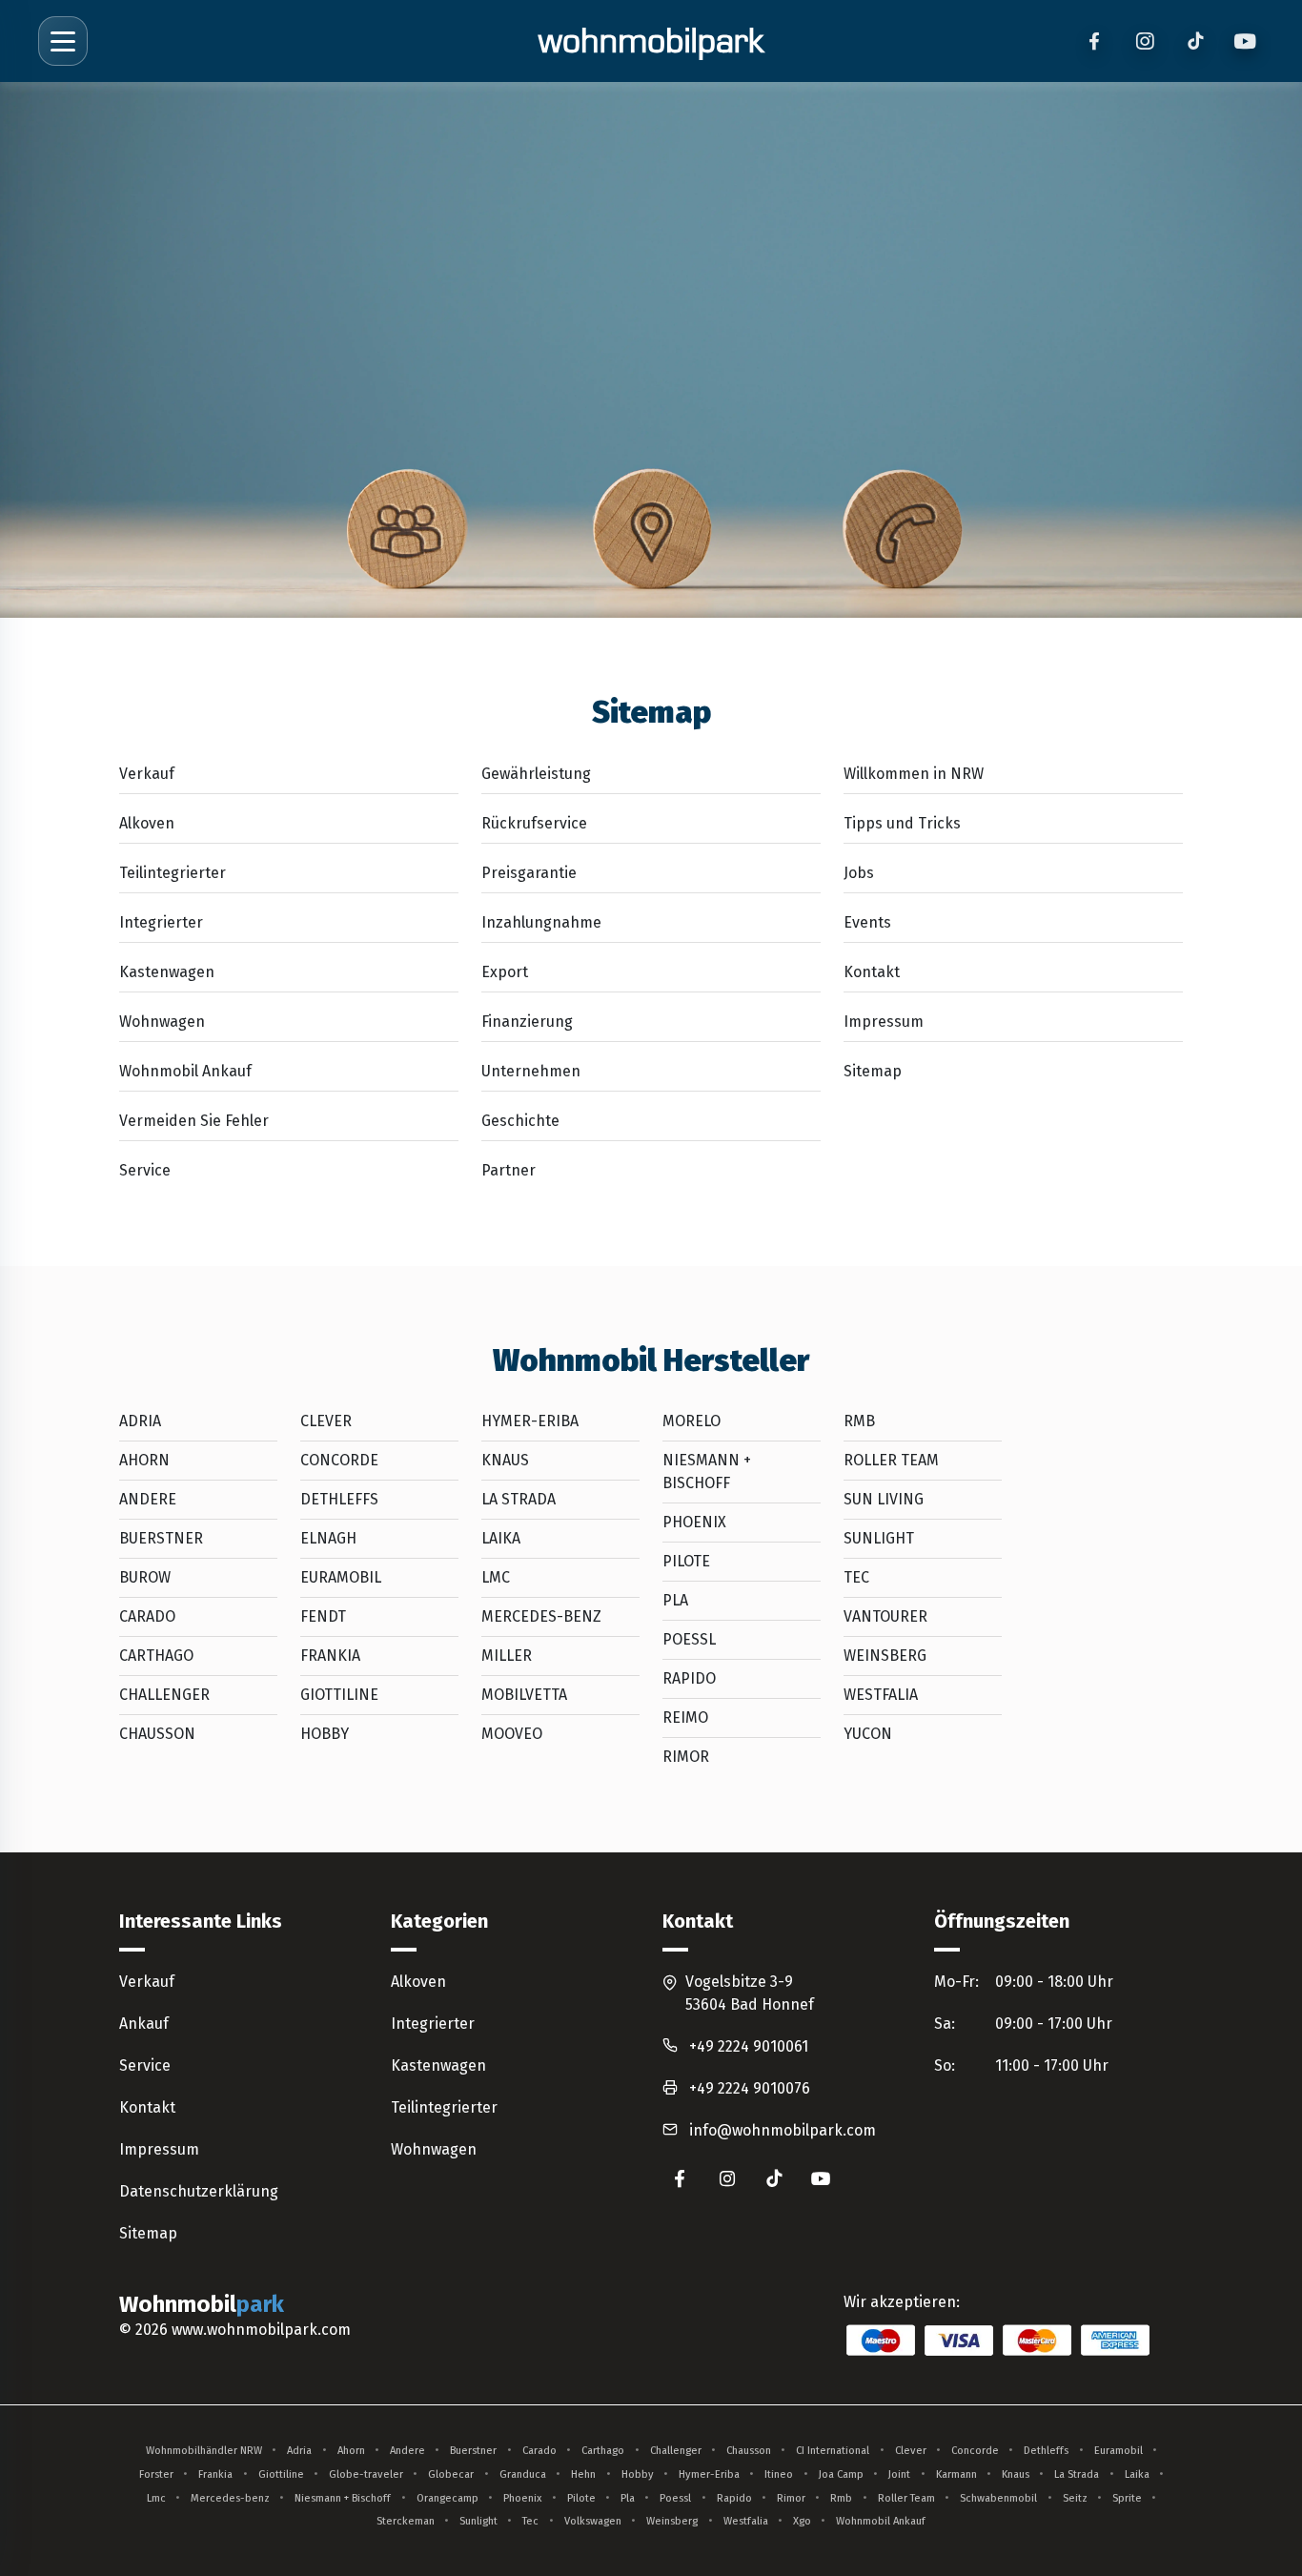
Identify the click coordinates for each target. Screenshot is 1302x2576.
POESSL (689, 1639)
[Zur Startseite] (651, 41)
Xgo (802, 2521)
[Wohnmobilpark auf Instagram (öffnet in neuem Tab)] (727, 2178)
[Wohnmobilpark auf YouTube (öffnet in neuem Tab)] (822, 2178)
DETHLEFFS (339, 1499)
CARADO (147, 1616)
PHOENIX (694, 1522)
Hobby (638, 2474)
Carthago (603, 2451)
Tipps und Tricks (902, 823)
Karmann (956, 2474)
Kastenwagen (167, 972)
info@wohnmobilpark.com (783, 2130)
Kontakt (872, 972)
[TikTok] (1195, 41)
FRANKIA (330, 1656)
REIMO (685, 1717)
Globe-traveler (366, 2474)
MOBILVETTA (524, 1695)
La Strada (1077, 2474)
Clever (911, 2451)
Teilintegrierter (173, 873)
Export (505, 972)
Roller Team (906, 2498)
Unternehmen (531, 1071)
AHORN (144, 1460)
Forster (156, 2474)
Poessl (675, 2498)
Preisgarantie (529, 873)
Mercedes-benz (230, 2498)
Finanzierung (527, 1022)
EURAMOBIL (341, 1577)
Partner (509, 1170)
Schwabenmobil (998, 2498)
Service (145, 1170)
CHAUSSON (157, 1734)
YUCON (868, 1734)
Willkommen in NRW (914, 774)
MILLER (507, 1656)
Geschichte (520, 1121)
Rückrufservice (534, 823)
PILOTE (686, 1561)
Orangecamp (448, 2498)
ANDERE (148, 1499)
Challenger (676, 2451)
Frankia (215, 2474)
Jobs (859, 873)
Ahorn (351, 2451)
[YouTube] (1245, 41)
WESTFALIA (881, 1695)
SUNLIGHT (879, 1538)
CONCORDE (339, 1460)
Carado (539, 2451)
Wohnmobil (202, 2304)
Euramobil (1119, 2451)
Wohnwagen (162, 1022)
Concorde (975, 2451)
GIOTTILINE (339, 1695)
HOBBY (325, 1734)
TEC (856, 1577)
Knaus (1016, 2474)
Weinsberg (672, 2521)
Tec (530, 2521)
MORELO (692, 1421)
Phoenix (522, 2498)
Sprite (1127, 2498)
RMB (859, 1421)
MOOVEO (512, 1734)
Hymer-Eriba (709, 2474)
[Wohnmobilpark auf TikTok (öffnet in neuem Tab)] (774, 2178)
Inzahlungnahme (541, 922)
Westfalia (746, 2521)
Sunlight (478, 2521)
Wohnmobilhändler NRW (204, 2451)
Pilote (581, 2498)
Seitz (1075, 2498)
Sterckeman (406, 2521)
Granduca (523, 2474)
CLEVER (326, 1421)
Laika (1137, 2474)
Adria (299, 2451)
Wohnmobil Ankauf (185, 1071)
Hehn (583, 2474)
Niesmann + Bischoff (343, 2498)
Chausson (749, 2451)
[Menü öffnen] (63, 41)
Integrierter (161, 922)
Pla (628, 2498)
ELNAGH (328, 1538)
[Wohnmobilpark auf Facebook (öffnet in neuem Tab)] (680, 2178)
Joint (899, 2474)
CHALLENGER (164, 1695)
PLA (675, 1600)
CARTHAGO (156, 1656)
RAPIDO (689, 1678)
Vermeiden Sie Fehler (194, 1121)
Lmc (156, 2498)
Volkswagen (593, 2521)
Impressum (884, 1022)
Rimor (791, 2498)
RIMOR (686, 1757)
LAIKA (501, 1538)
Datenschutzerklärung (199, 2191)
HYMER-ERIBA (530, 1421)
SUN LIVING (884, 1499)
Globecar (451, 2474)
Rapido (734, 2498)
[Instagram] (1144, 41)
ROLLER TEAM (891, 1460)
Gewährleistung (536, 774)
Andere (407, 2451)
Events (867, 922)
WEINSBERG (885, 1656)
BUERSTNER (161, 1538)
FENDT (323, 1616)
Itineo (779, 2474)
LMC (496, 1577)
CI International (833, 2451)
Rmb (841, 2498)
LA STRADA (519, 1499)
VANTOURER (885, 1616)
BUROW (145, 1577)
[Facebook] (1094, 41)
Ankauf (144, 2024)
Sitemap (873, 1071)
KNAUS (505, 1460)
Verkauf (147, 774)
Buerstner (473, 2451)
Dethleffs (1046, 2451)
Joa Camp (841, 2474)
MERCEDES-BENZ (541, 1616)
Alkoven (147, 823)
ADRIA (140, 1421)
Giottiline (281, 2474)
